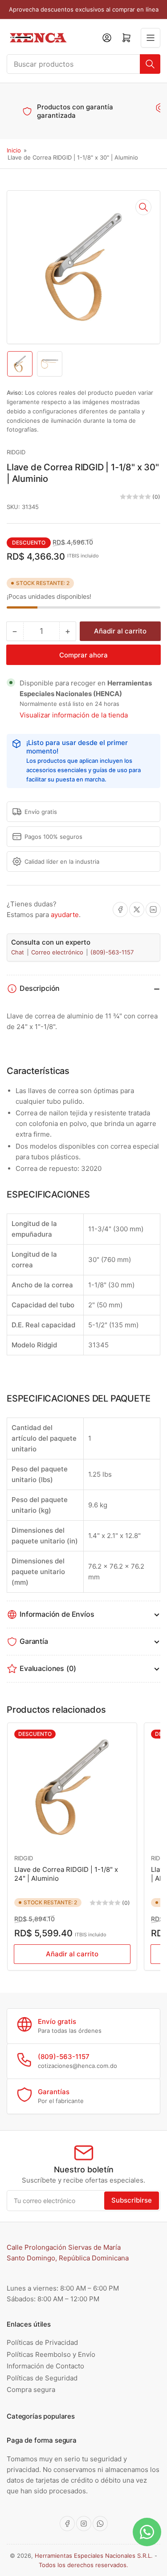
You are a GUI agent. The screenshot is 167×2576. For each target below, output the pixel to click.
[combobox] (83, 64)
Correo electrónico (58, 952)
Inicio (14, 150)
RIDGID (16, 452)
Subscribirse (132, 2200)
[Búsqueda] (150, 64)
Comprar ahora (83, 655)
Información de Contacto (45, 2366)
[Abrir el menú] (151, 38)
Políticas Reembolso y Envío (51, 2354)
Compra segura (31, 2390)
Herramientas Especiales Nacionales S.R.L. (94, 2556)
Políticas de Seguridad (42, 2378)
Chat (18, 952)
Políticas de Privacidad (42, 2342)
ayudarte (65, 915)
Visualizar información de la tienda (74, 715)
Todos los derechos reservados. (83, 2565)
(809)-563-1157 (112, 952)
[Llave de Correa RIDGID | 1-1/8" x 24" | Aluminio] (72, 1787)
